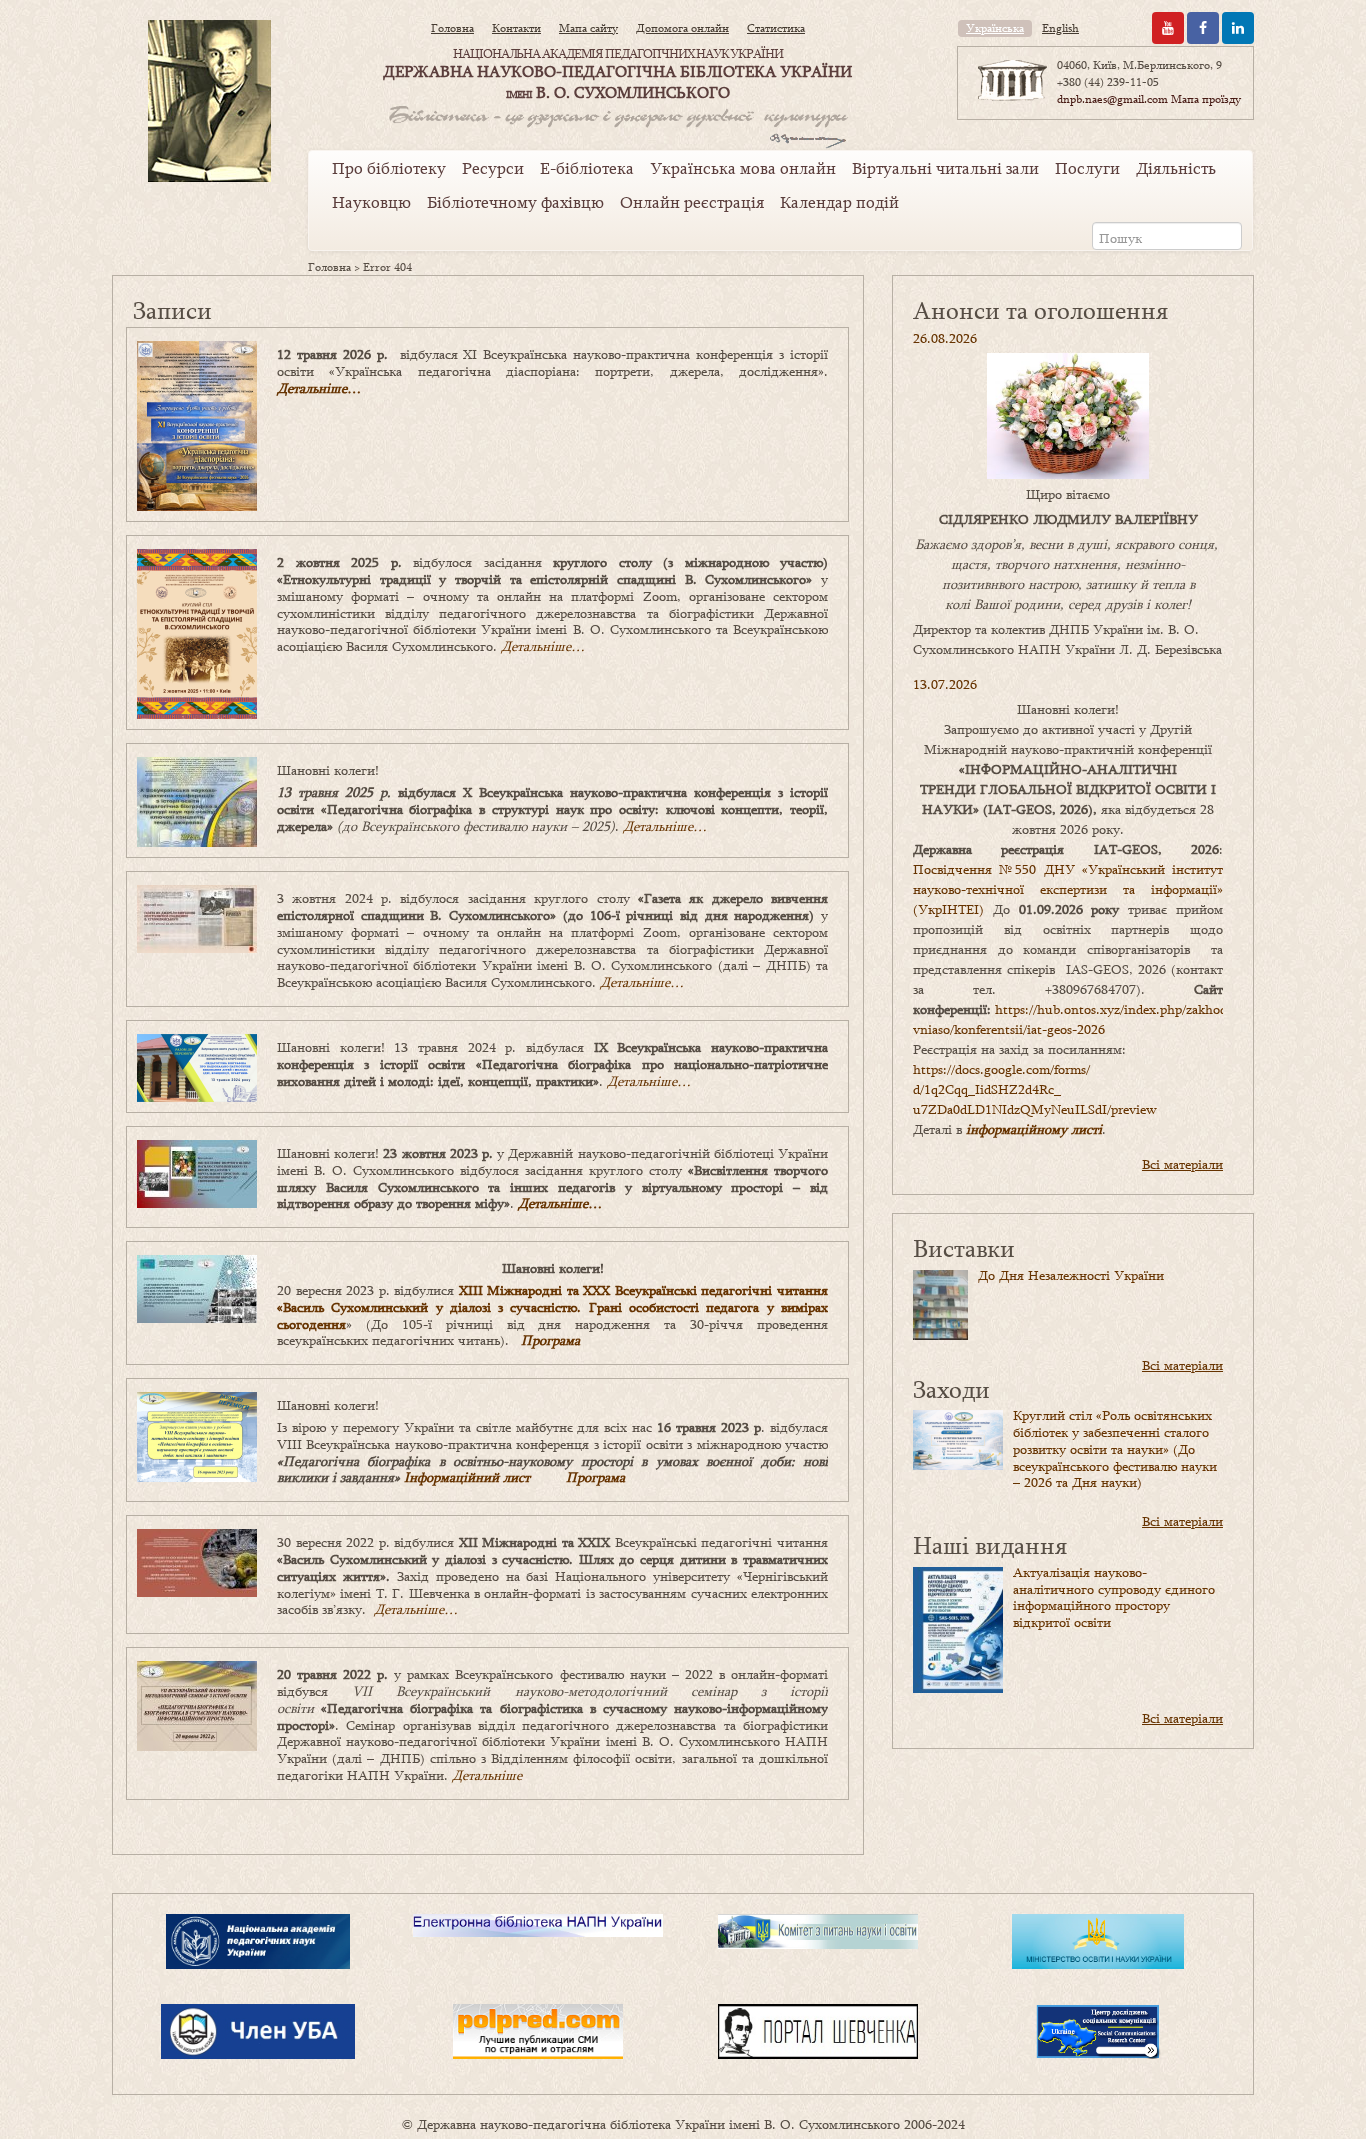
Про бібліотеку (389, 168)
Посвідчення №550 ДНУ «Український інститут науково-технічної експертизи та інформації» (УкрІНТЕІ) (1068, 889)
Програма (550, 1340)
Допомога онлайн (682, 28)
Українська (995, 28)
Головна (452, 28)
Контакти (516, 28)
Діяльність (1176, 168)
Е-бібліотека (587, 168)
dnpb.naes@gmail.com (1112, 99)
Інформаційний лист (467, 1477)
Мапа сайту (588, 28)
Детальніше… (319, 388)
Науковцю (371, 202)
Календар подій (839, 202)
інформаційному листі (1034, 1129)
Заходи (951, 1388)
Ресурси (493, 168)
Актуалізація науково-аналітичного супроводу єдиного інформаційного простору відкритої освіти (1114, 1597)
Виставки (964, 1247)
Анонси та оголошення (1040, 309)
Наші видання (990, 1544)
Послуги (1087, 168)
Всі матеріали (1182, 1164)
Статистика (776, 28)
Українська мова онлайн (743, 168)
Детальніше (487, 1775)
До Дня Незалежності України (1071, 1275)
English (1060, 28)
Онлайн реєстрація (692, 202)
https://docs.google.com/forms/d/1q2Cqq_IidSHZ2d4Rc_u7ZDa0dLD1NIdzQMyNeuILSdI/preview (1035, 1089)
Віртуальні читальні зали (945, 168)
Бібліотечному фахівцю (515, 202)
